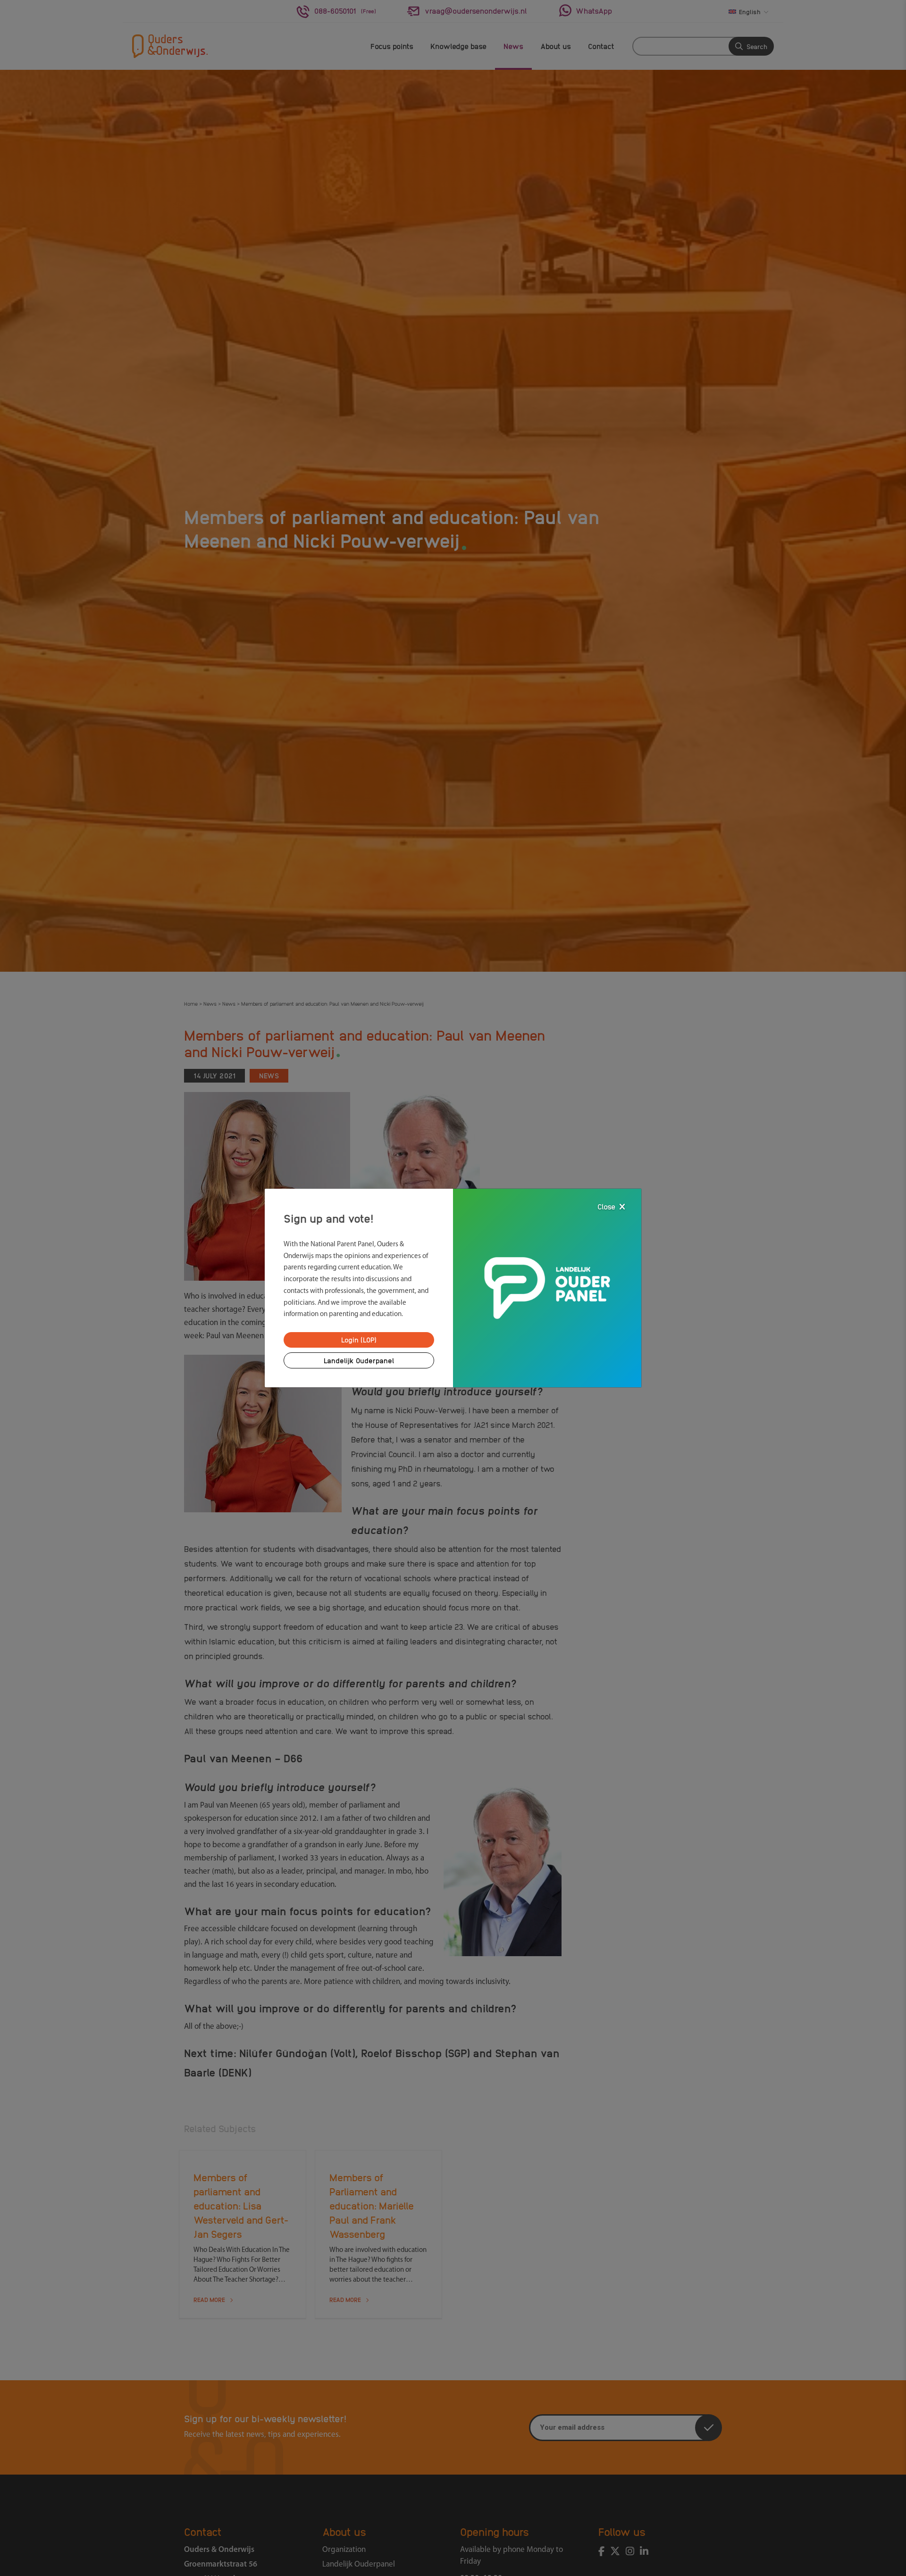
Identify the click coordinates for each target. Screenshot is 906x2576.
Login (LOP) (359, 1340)
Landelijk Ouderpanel (359, 1360)
